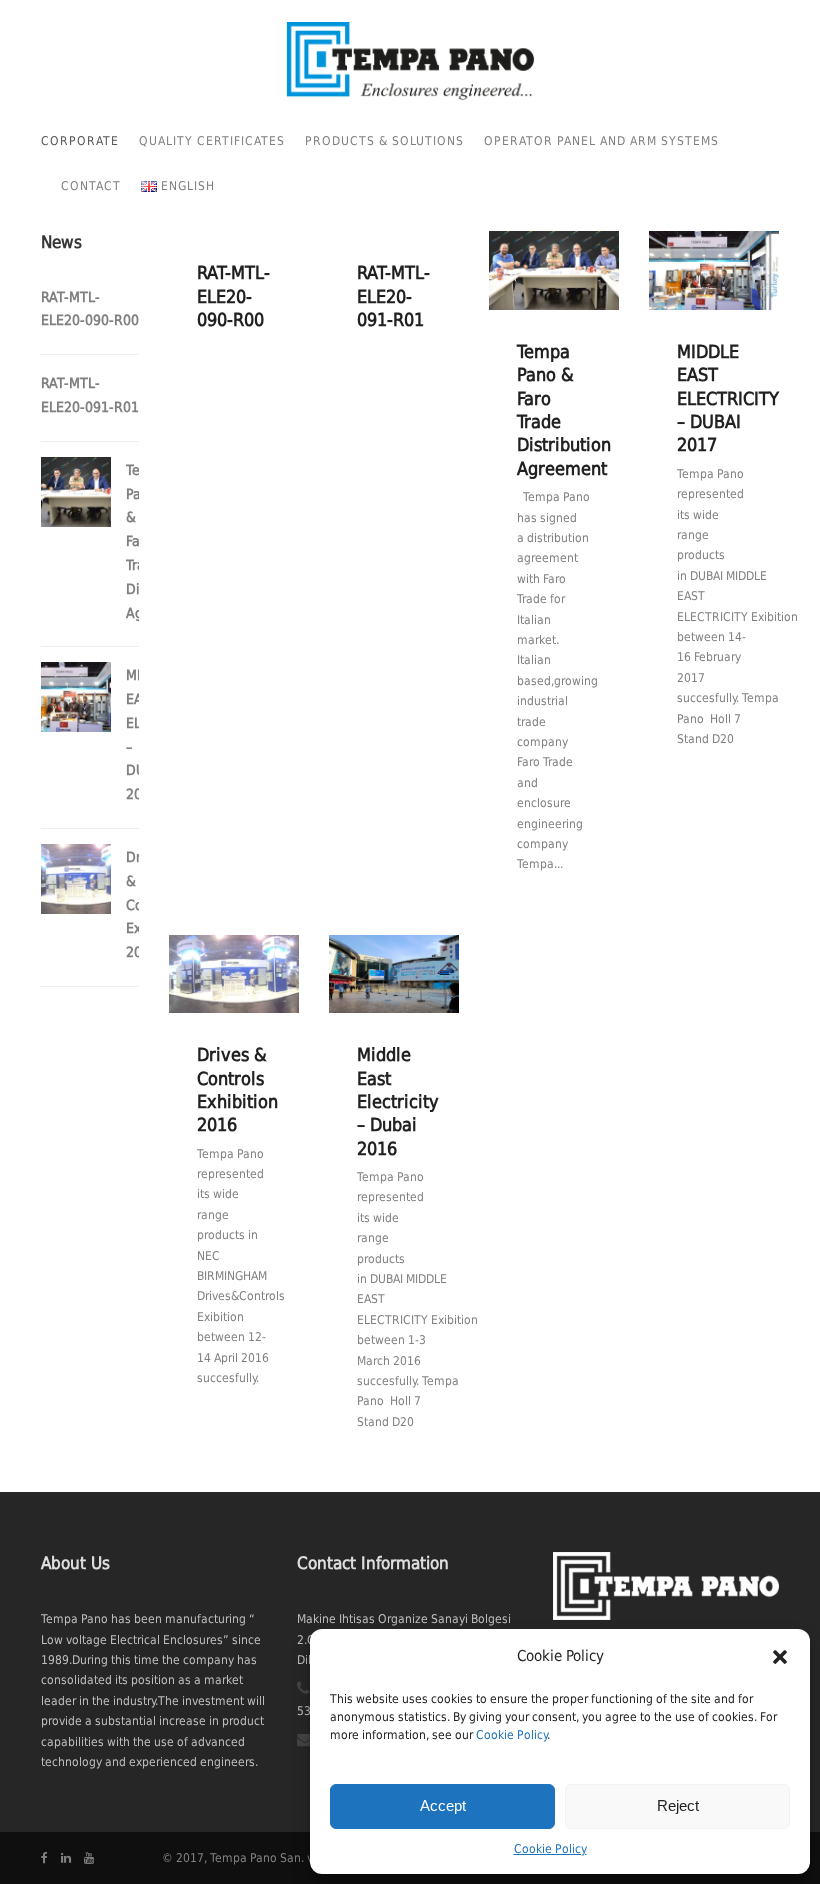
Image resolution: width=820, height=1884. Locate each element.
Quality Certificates (212, 141)
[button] (780, 1657)
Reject (678, 1805)
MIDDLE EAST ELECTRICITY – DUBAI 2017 (728, 398)
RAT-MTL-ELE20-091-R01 (393, 296)
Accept (443, 1805)
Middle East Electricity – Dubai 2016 (398, 1101)
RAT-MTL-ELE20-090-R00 (233, 296)
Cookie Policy (511, 1735)
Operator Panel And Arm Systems (601, 141)
